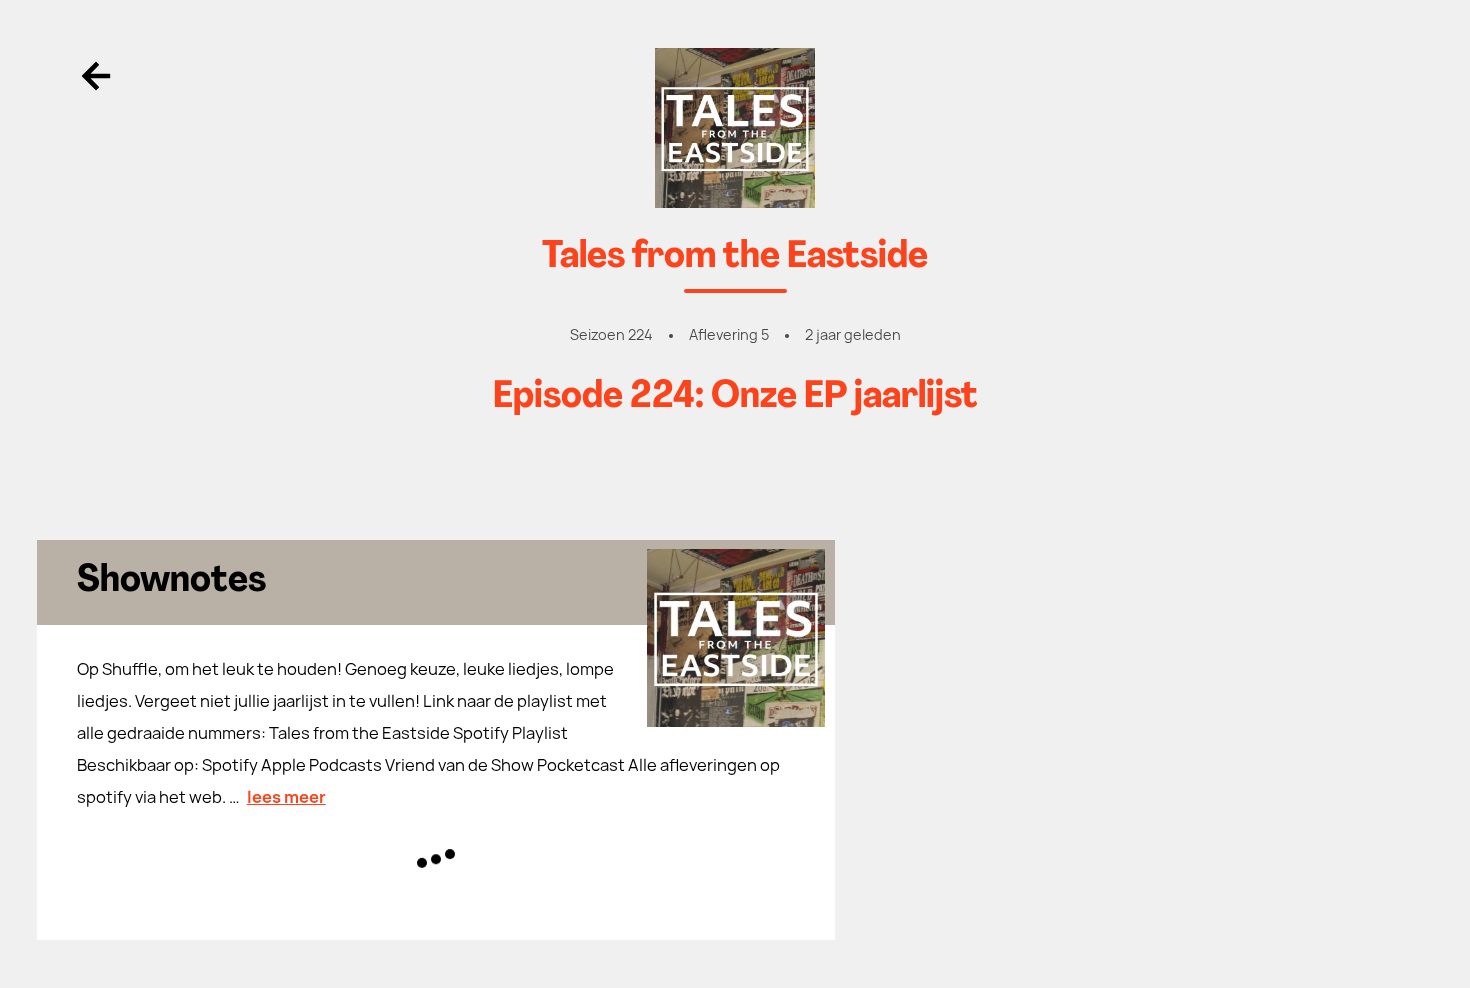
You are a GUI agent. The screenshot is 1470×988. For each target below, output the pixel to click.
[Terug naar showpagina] (735, 128)
